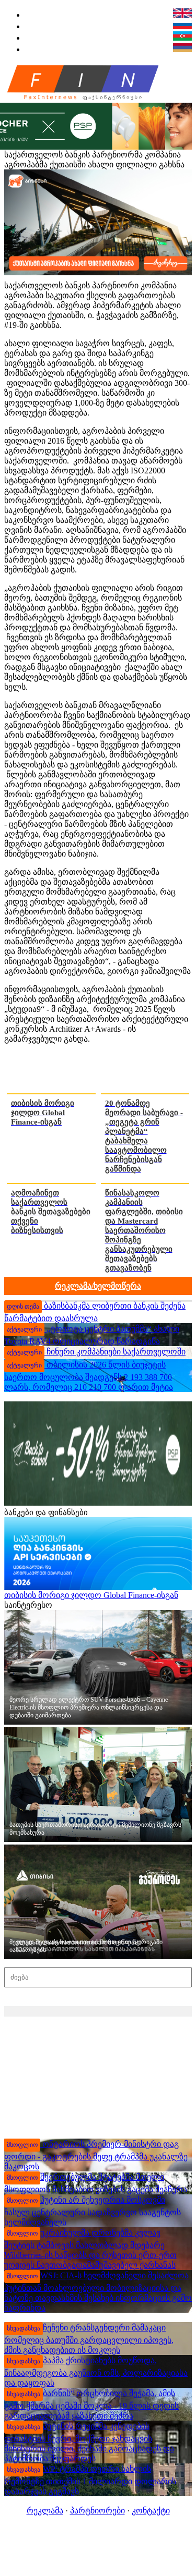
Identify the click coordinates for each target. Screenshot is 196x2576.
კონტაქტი (151, 2511)
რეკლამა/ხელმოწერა (98, 1286)
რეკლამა (45, 2511)
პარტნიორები (97, 2511)
